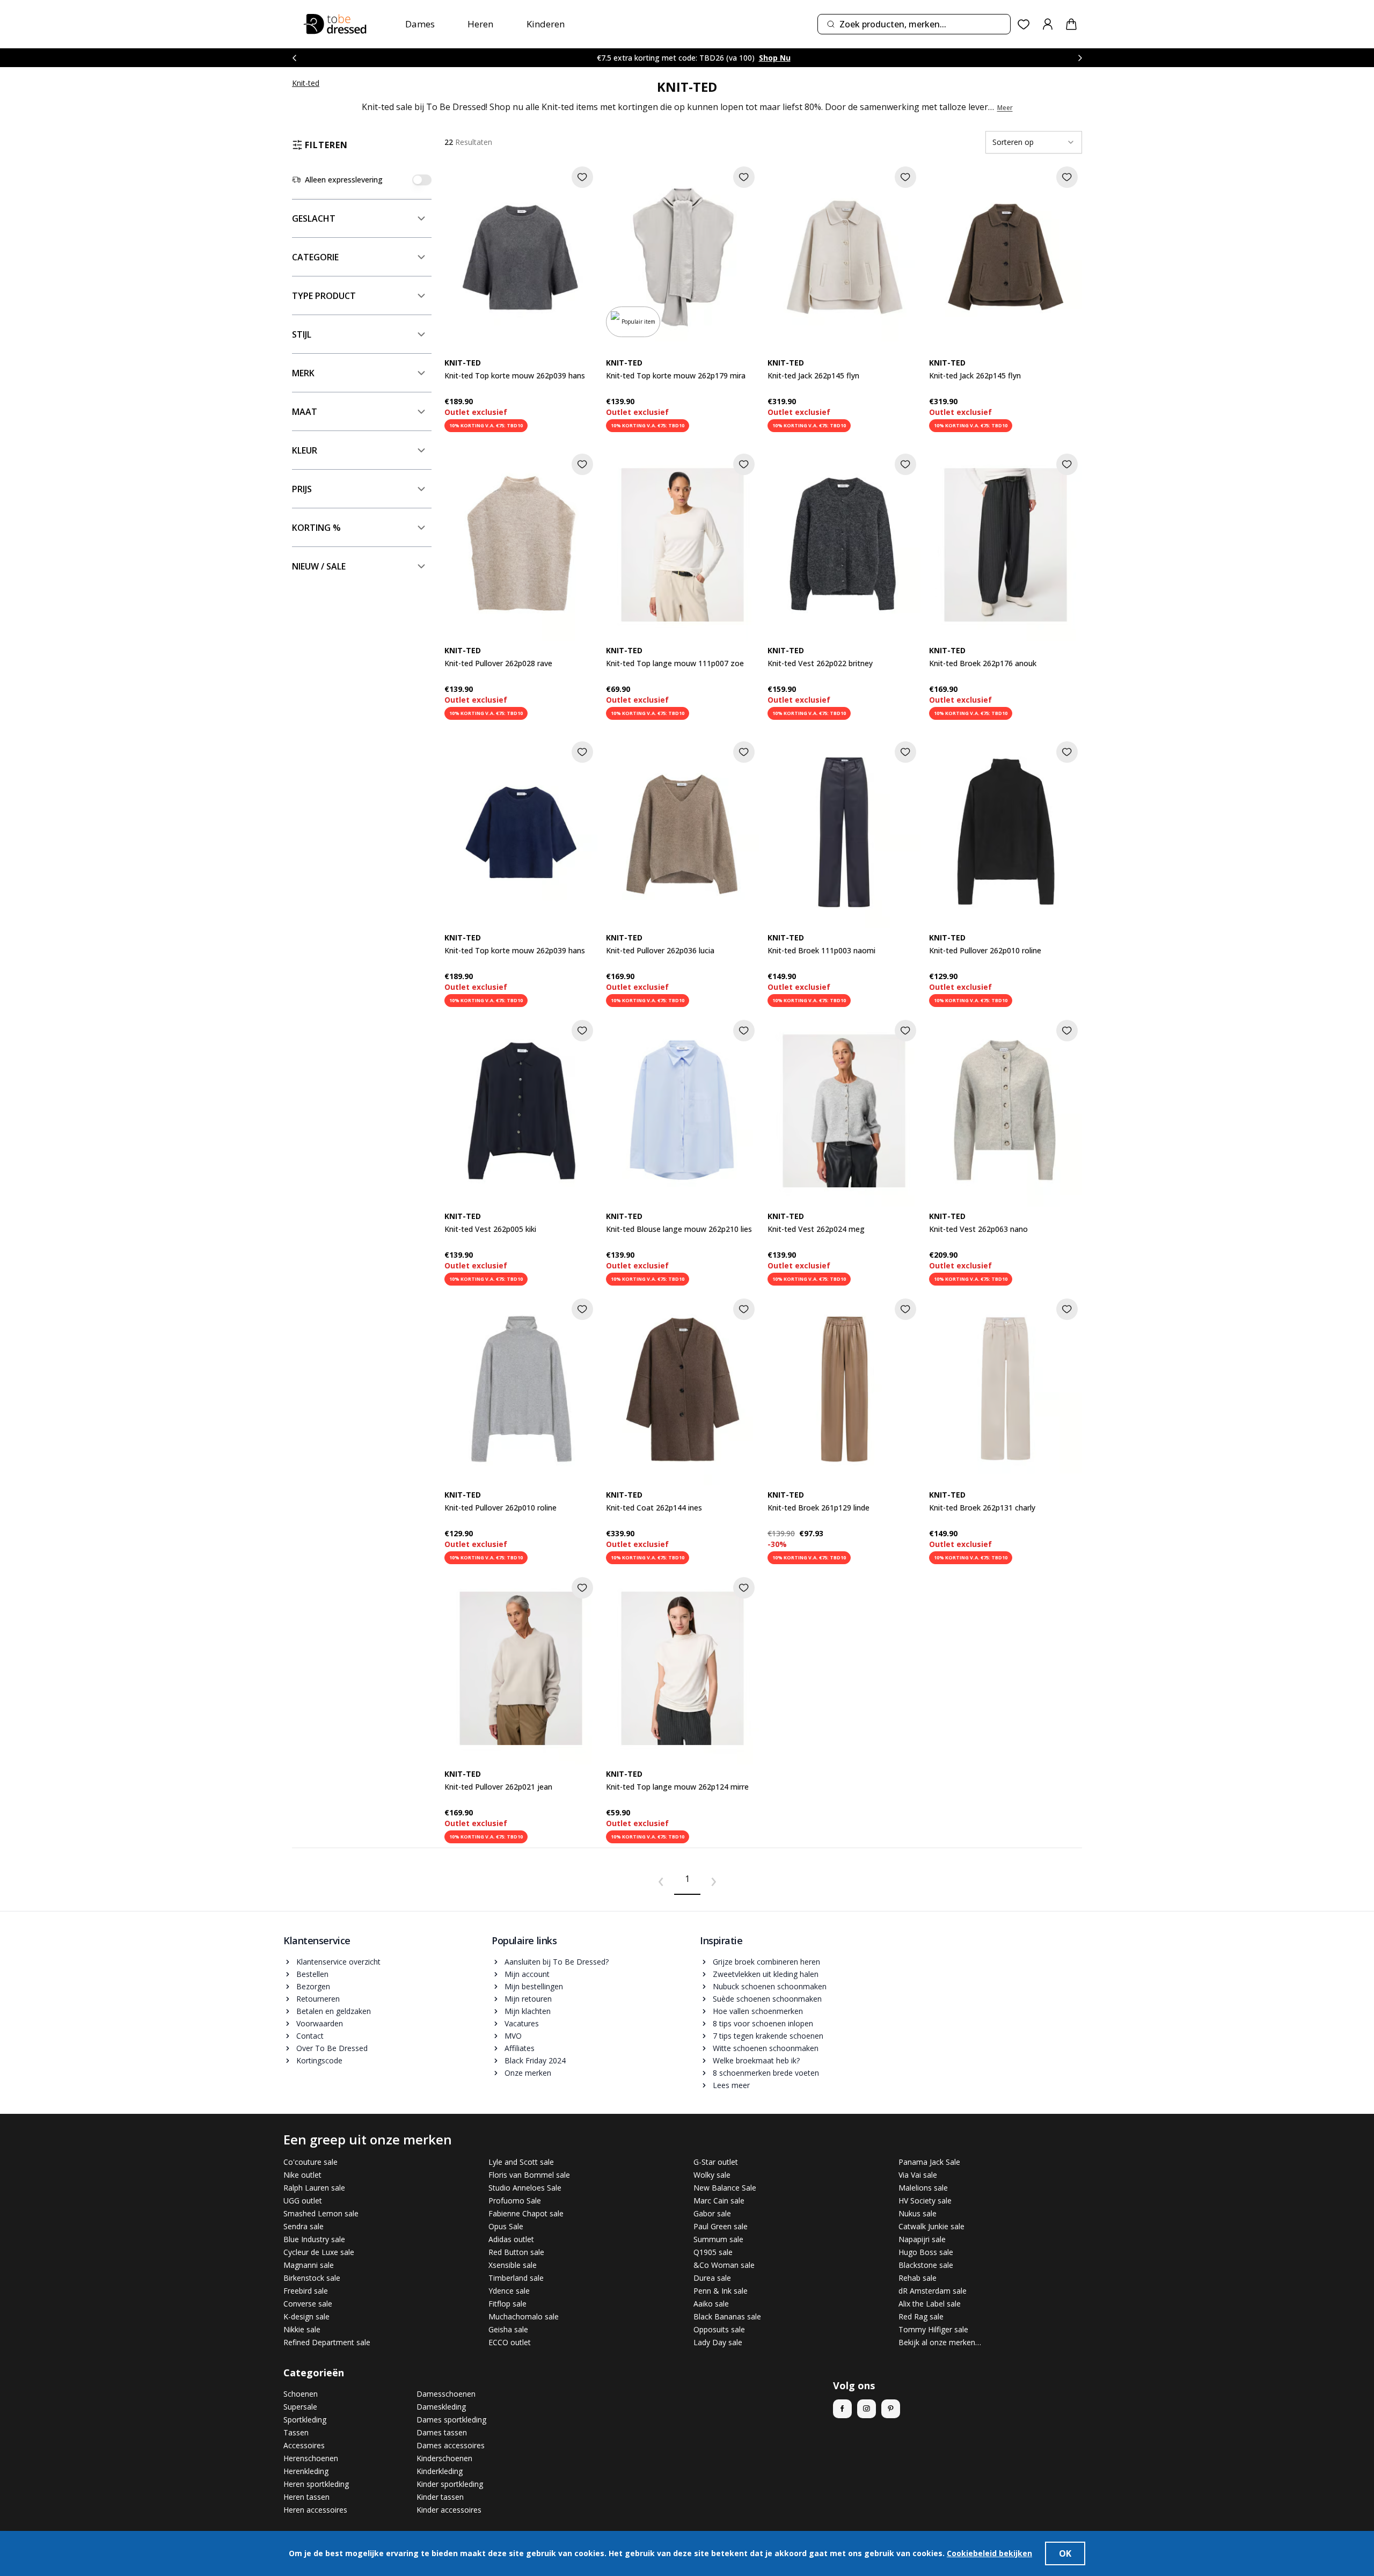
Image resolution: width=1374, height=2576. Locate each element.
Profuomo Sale (515, 2201)
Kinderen (546, 24)
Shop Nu (754, 58)
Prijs (302, 489)
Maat (305, 412)
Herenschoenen (311, 2458)
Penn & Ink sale (721, 2291)
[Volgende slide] (1080, 58)
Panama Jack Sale (929, 2162)
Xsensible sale (513, 2265)
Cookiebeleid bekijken (989, 2553)
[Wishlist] (1024, 24)
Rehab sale (918, 2278)
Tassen (296, 2432)
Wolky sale (712, 2175)
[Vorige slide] (294, 58)
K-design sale (306, 2316)
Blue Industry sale (314, 2239)
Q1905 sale (713, 2252)
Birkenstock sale (312, 2278)
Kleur (305, 450)
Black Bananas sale (727, 2316)
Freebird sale (306, 2291)
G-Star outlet (716, 2162)
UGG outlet (303, 2201)
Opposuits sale (719, 2329)
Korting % (316, 528)
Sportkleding (305, 2420)
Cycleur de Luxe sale (319, 2252)
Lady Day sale (718, 2342)
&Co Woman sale (724, 2265)
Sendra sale (304, 2226)
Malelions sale (923, 2188)
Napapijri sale (922, 2239)
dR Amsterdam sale (933, 2291)
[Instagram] (867, 2409)
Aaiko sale (711, 2304)
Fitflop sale (507, 2304)
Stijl (302, 334)
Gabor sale (712, 2213)
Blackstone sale (926, 2265)
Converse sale (308, 2304)
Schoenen (301, 2394)
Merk (303, 373)
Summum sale (718, 2239)
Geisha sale (508, 2329)
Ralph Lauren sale (314, 2188)
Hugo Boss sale (926, 2252)
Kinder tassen (440, 2497)
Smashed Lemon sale (321, 2213)
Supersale (300, 2407)
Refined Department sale (327, 2342)
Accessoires (304, 2445)
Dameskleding (441, 2407)
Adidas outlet (511, 2239)
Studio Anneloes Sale (525, 2188)
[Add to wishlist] (582, 177)
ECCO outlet (510, 2342)
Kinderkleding (440, 2471)
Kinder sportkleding (450, 2484)
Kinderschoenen (444, 2458)
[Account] (1048, 24)
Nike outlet (302, 2175)
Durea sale (712, 2278)
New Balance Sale (725, 2188)
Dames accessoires (451, 2445)
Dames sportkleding (451, 2420)
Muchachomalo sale (524, 2316)
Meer (1005, 108)
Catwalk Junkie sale (931, 2226)
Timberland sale (516, 2278)
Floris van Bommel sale (529, 2175)
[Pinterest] (891, 2409)
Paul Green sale (721, 2226)
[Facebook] (842, 2409)
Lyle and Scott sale (521, 2162)
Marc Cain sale (719, 2201)
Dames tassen (442, 2432)
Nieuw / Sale (319, 566)
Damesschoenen (446, 2394)
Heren (480, 24)
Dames (420, 24)
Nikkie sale (302, 2329)
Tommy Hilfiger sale (933, 2329)
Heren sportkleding (316, 2484)
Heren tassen (306, 2497)
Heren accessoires (315, 2510)
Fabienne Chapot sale (526, 2213)
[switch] (422, 180)
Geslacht (314, 218)
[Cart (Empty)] (1071, 24)
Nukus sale (918, 2213)
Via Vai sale (918, 2175)
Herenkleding (306, 2471)
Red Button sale (516, 2252)
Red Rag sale (921, 2316)
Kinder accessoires (449, 2510)
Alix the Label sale (930, 2304)
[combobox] (914, 24)
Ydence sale (509, 2291)
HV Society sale (925, 2201)
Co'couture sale (310, 2162)
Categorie (315, 257)
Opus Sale (506, 2226)
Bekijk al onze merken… (940, 2342)
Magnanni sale (309, 2265)
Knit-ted (306, 83)
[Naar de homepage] (335, 24)
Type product (324, 296)
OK (1065, 2553)
